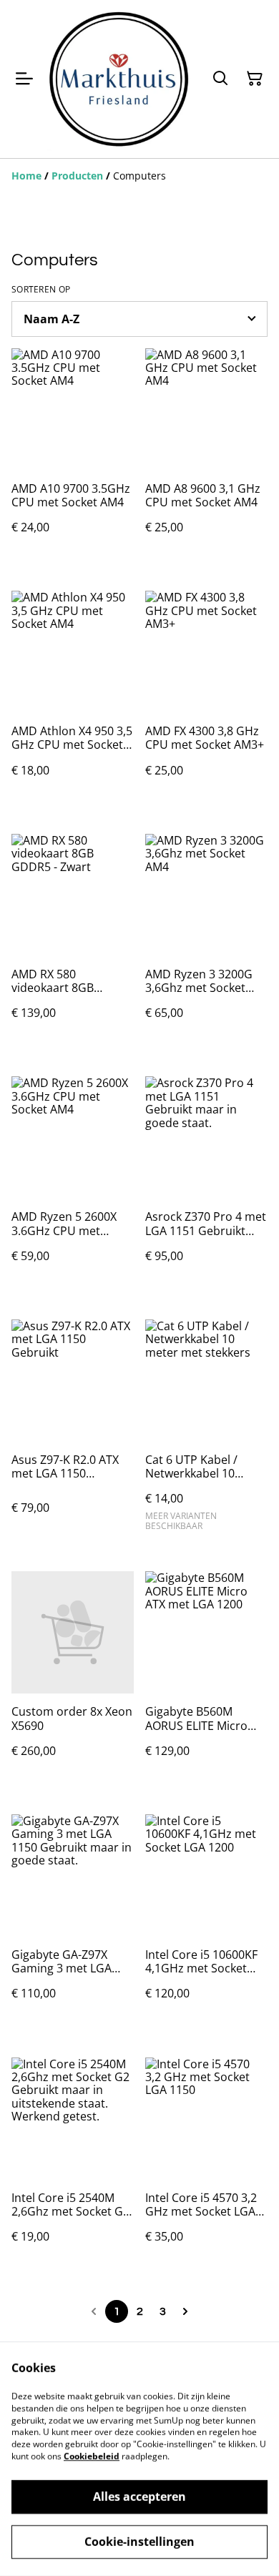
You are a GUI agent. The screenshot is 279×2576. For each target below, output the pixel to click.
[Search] (220, 79)
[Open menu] (24, 79)
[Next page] (185, 2311)
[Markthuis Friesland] (119, 79)
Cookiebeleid (92, 2456)
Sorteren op (41, 290)
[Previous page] (94, 2311)
